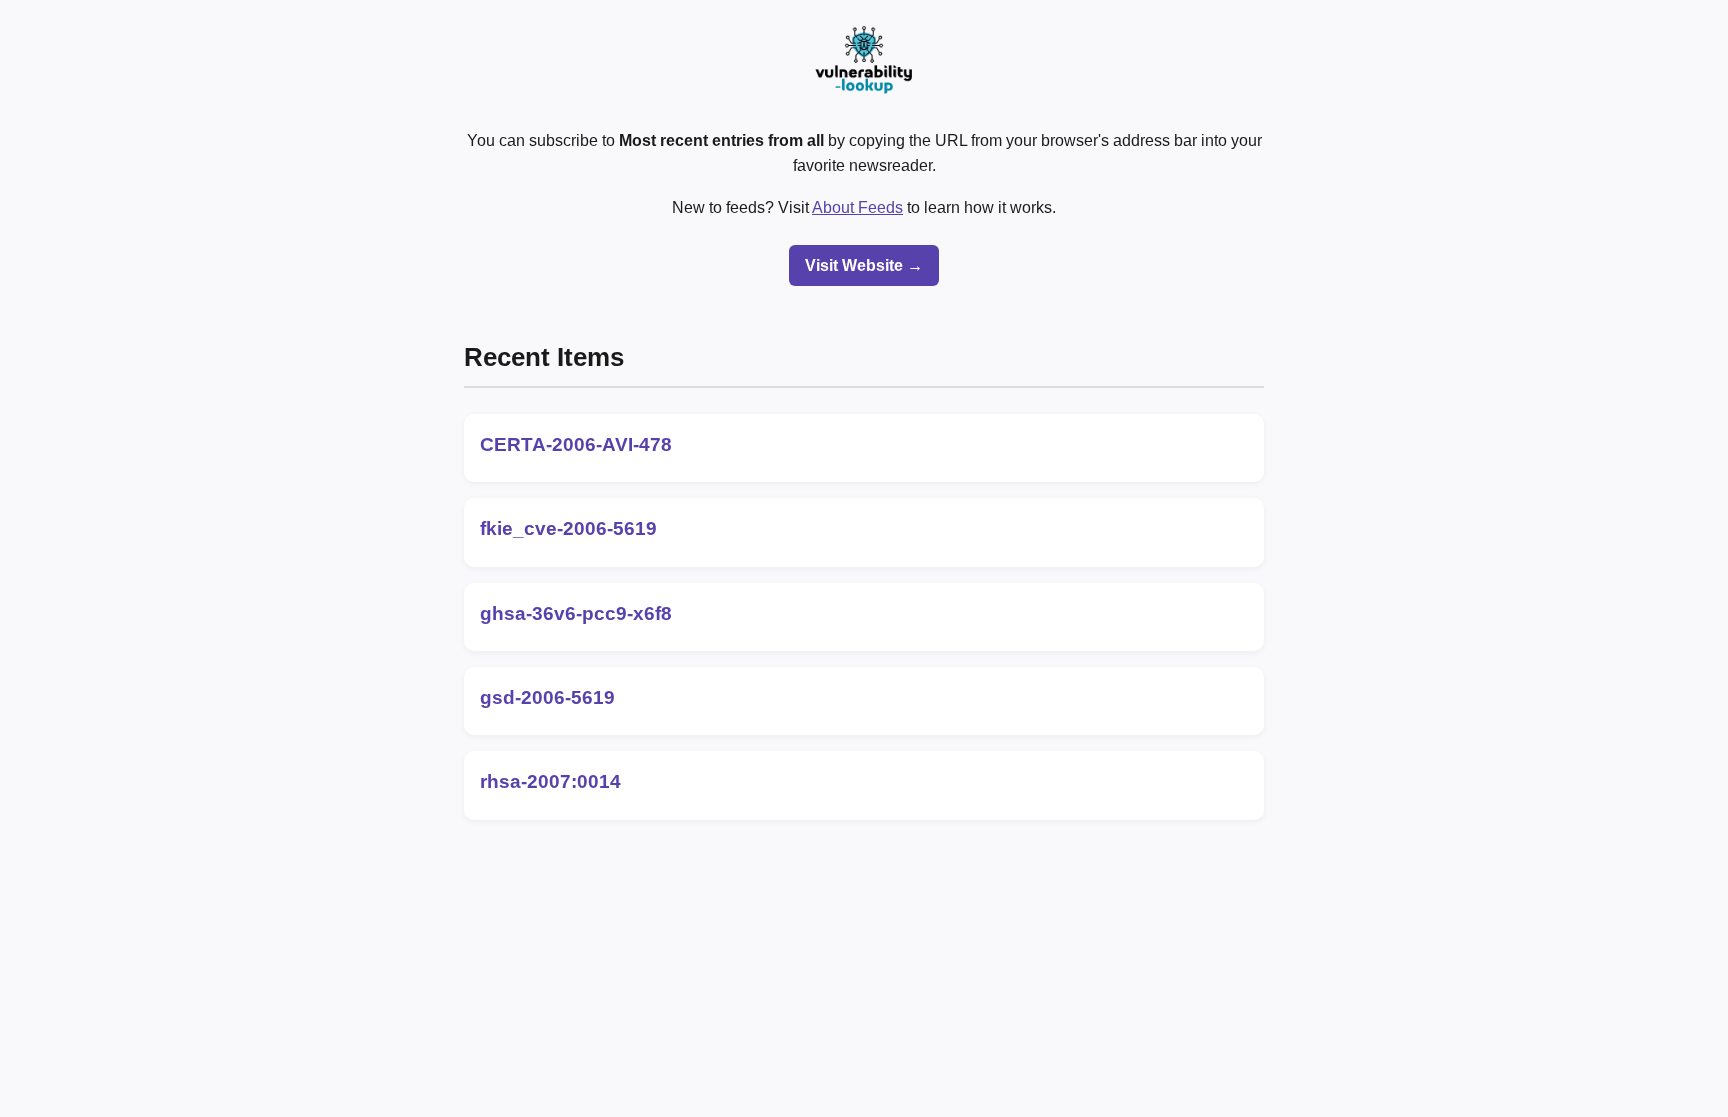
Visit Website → (864, 265)
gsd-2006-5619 (547, 697)
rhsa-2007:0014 (550, 781)
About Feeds (857, 207)
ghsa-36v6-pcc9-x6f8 (576, 613)
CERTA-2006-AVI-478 (576, 444)
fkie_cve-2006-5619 (568, 528)
